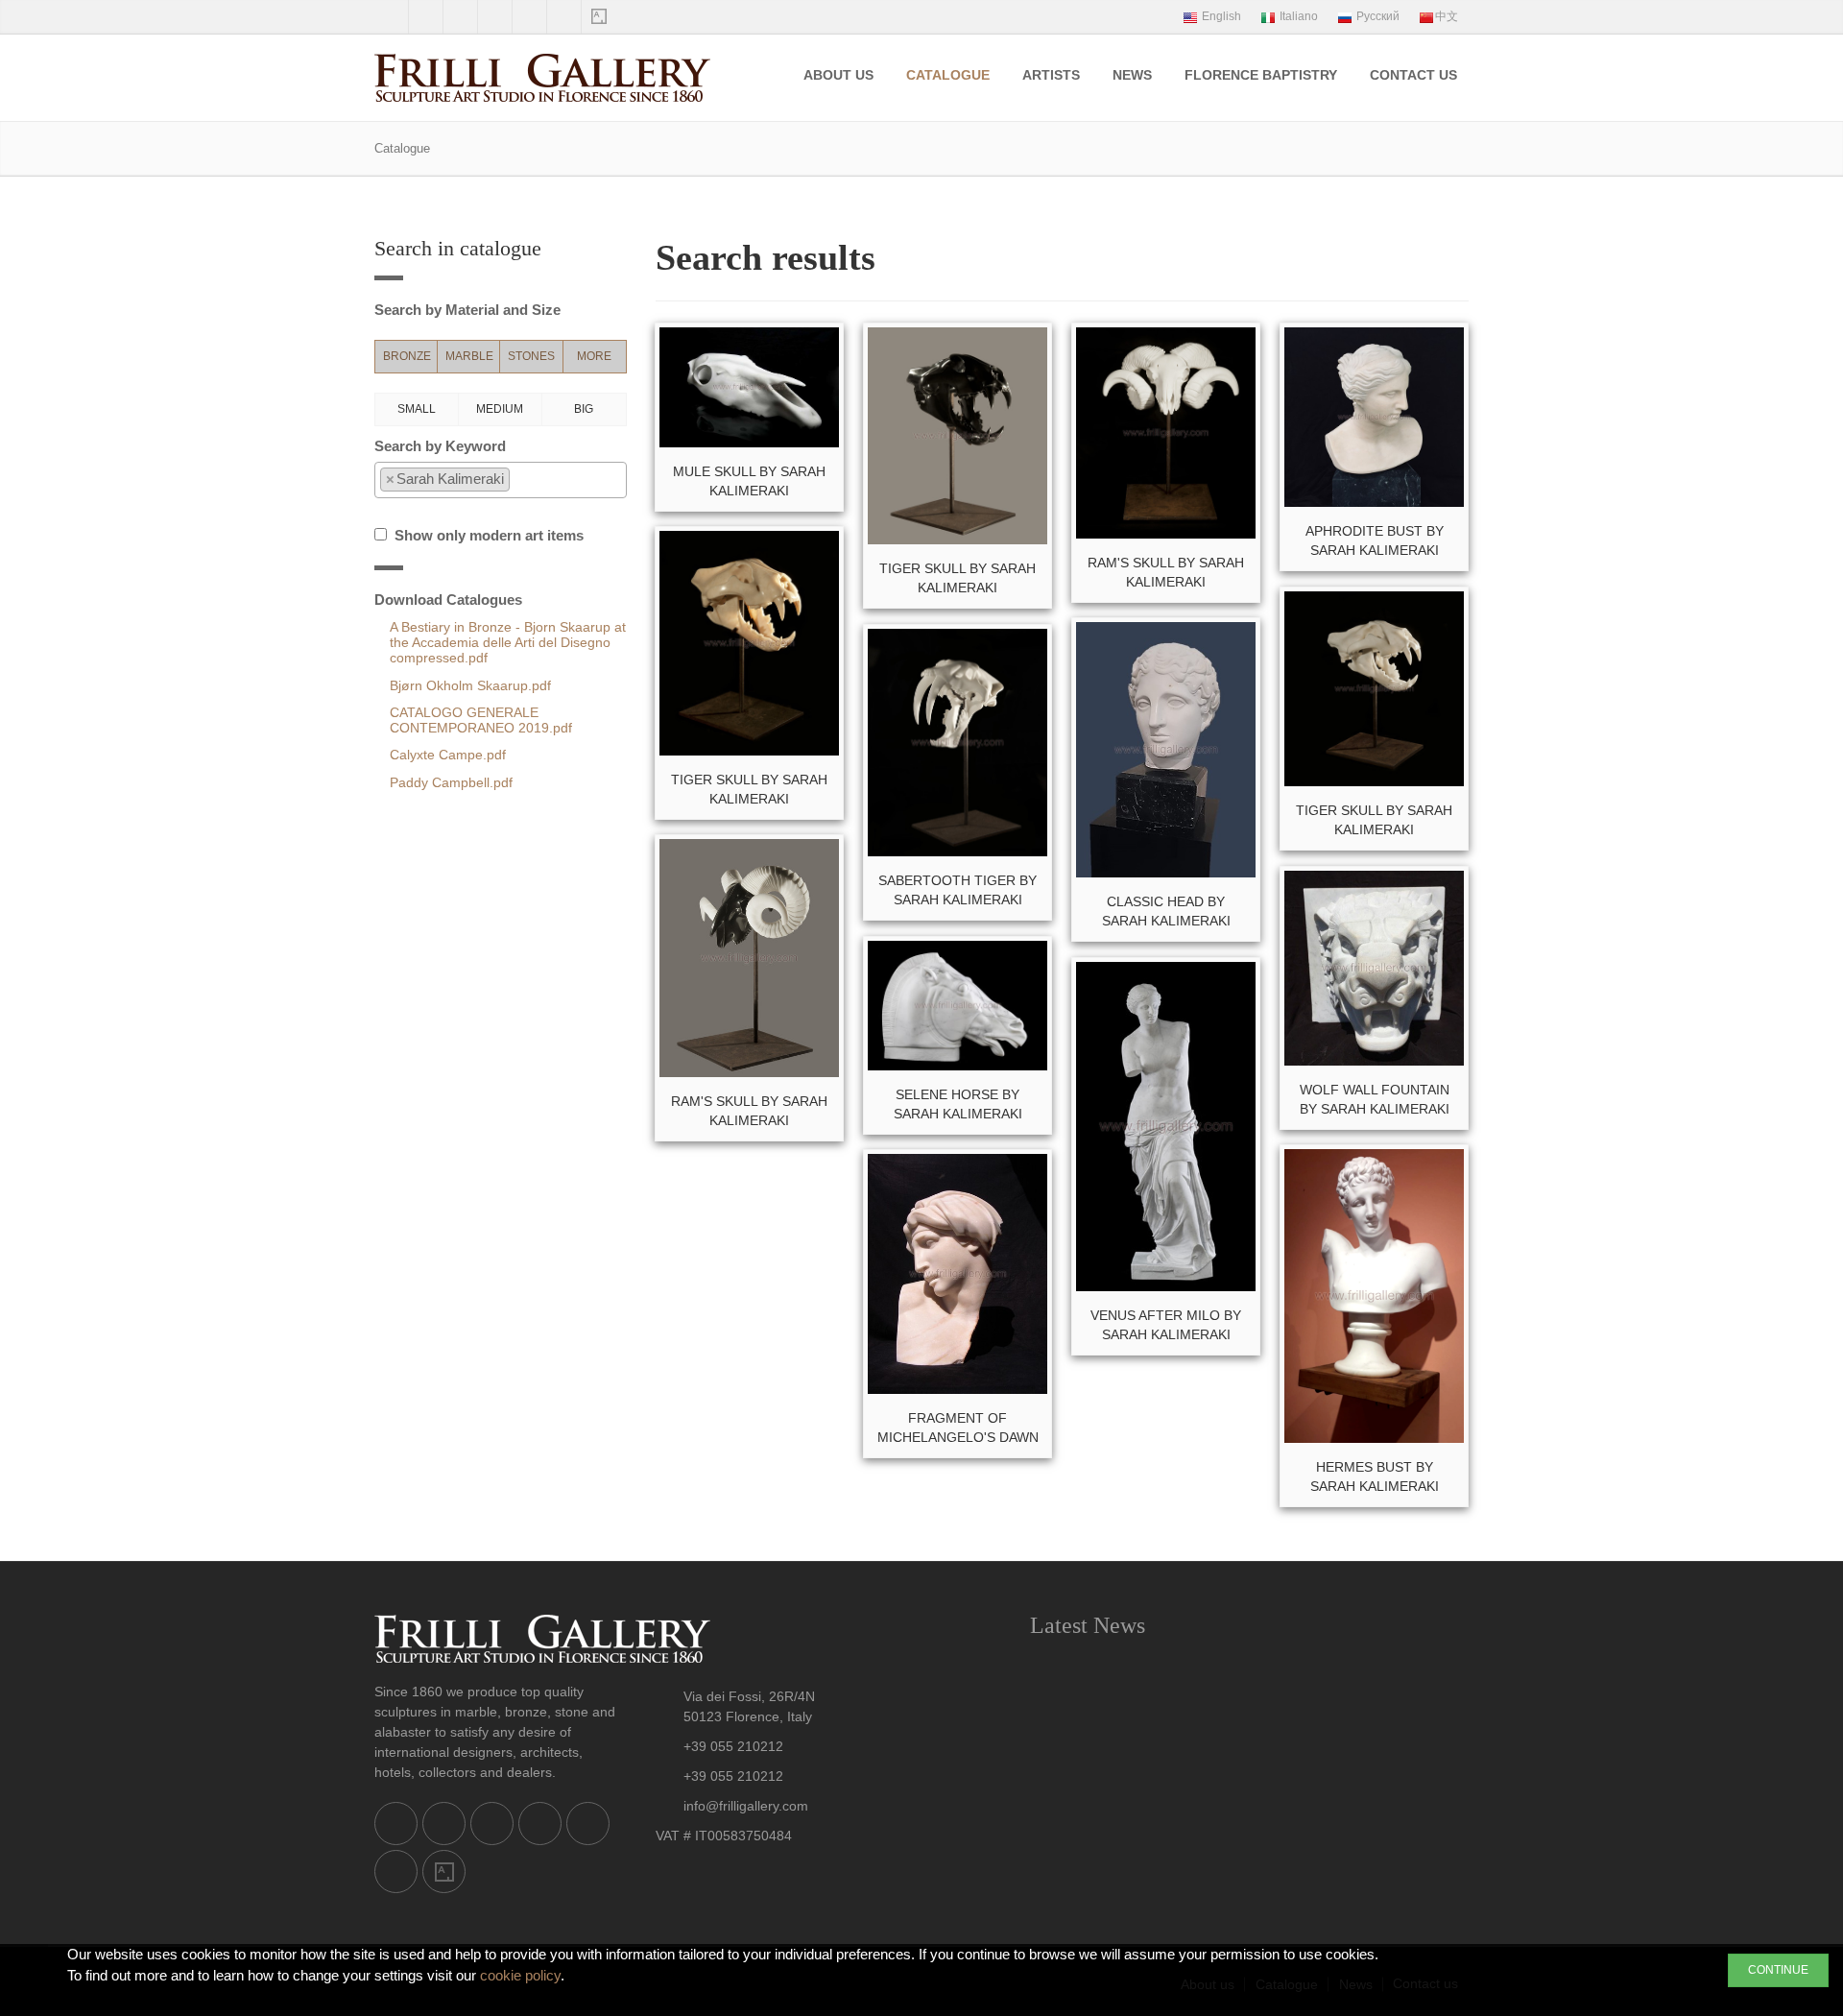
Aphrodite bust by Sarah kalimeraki (1375, 540)
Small (417, 409)
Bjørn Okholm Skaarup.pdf (470, 686)
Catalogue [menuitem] (948, 75)
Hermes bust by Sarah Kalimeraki (1375, 1476)
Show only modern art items (485, 535)
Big (584, 409)
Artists (1051, 75)
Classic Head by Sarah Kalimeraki (1166, 911)
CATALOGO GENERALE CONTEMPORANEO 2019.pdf (481, 720)
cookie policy (520, 1975)
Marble (469, 356)
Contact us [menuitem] (1413, 75)
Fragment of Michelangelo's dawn (958, 1428)
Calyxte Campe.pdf (448, 755)
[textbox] (520, 480)
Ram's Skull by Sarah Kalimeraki (1166, 572)
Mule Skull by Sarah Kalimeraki (749, 481)
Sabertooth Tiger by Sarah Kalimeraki (957, 890)
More (594, 356)
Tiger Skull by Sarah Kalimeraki (957, 578)
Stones (531, 356)
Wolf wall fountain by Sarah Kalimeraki (1375, 1099)
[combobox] (501, 480)
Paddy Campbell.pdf (451, 783)
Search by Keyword (440, 446)
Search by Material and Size (467, 310)
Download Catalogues (448, 600)
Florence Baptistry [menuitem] (1261, 75)
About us (838, 75)
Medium (500, 409)
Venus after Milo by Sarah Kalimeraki (1166, 1325)
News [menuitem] (1132, 75)
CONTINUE (1778, 1970)
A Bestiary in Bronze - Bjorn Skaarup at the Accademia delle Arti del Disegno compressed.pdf (508, 643)
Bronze (407, 356)
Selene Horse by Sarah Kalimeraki (958, 1104)
